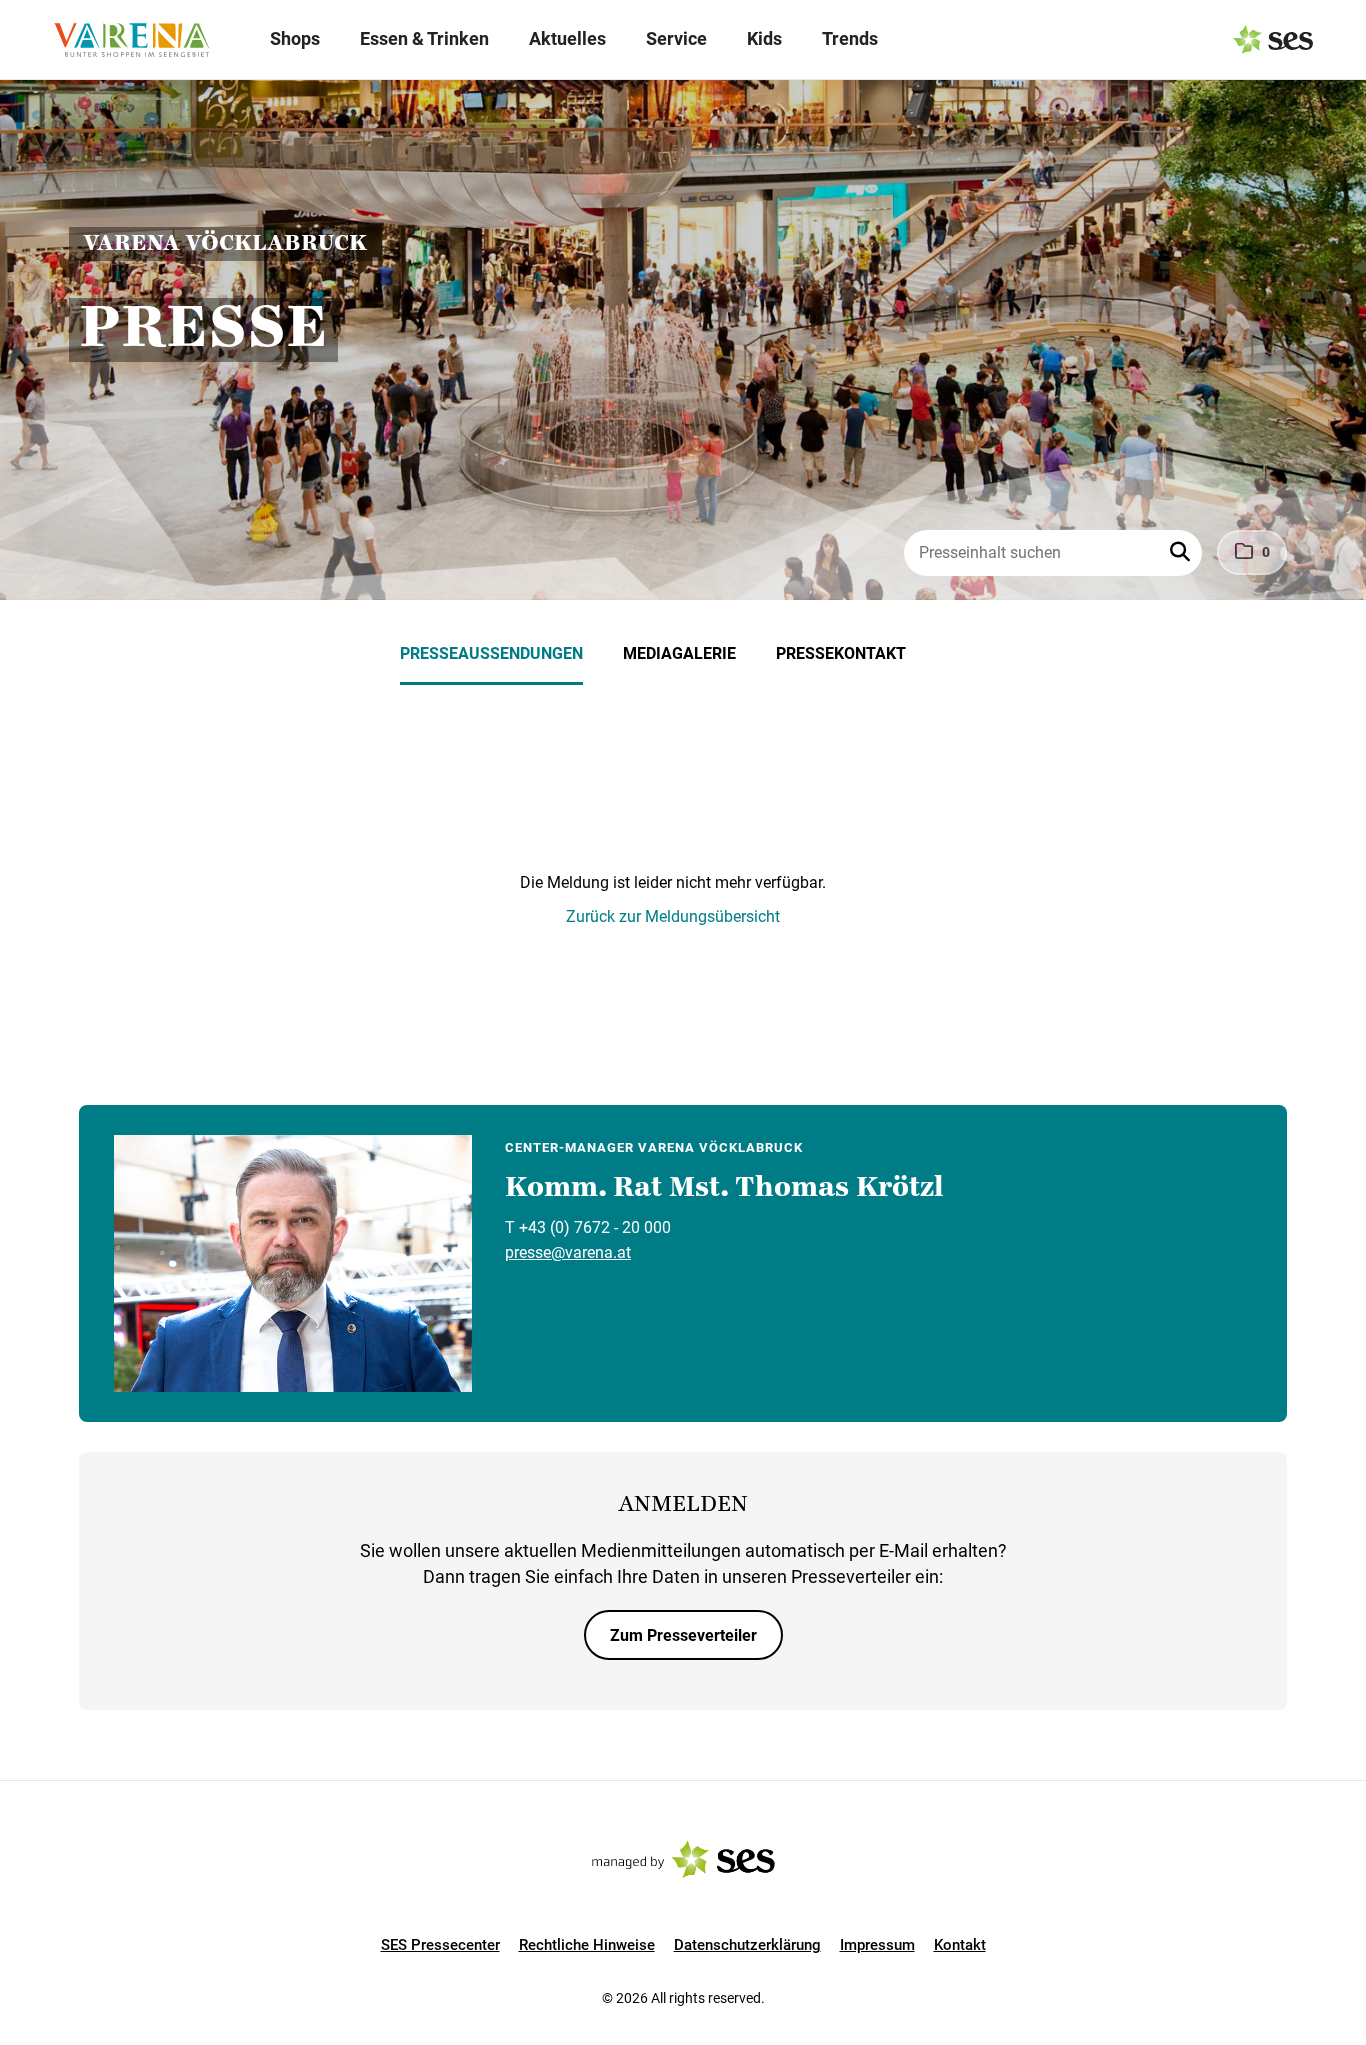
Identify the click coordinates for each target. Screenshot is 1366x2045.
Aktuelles (567, 38)
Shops (295, 38)
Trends (850, 38)
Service (676, 38)
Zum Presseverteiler (683, 1635)
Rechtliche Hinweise (587, 1945)
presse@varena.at (568, 1252)
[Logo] (131, 40)
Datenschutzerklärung (747, 1945)
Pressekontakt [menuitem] (841, 653)
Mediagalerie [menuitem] (679, 653)
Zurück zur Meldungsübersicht (673, 916)
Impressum (877, 1945)
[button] (1182, 553)
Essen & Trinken (424, 38)
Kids (764, 38)
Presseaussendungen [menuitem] (491, 653)
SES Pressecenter (440, 1945)
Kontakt (960, 1945)
